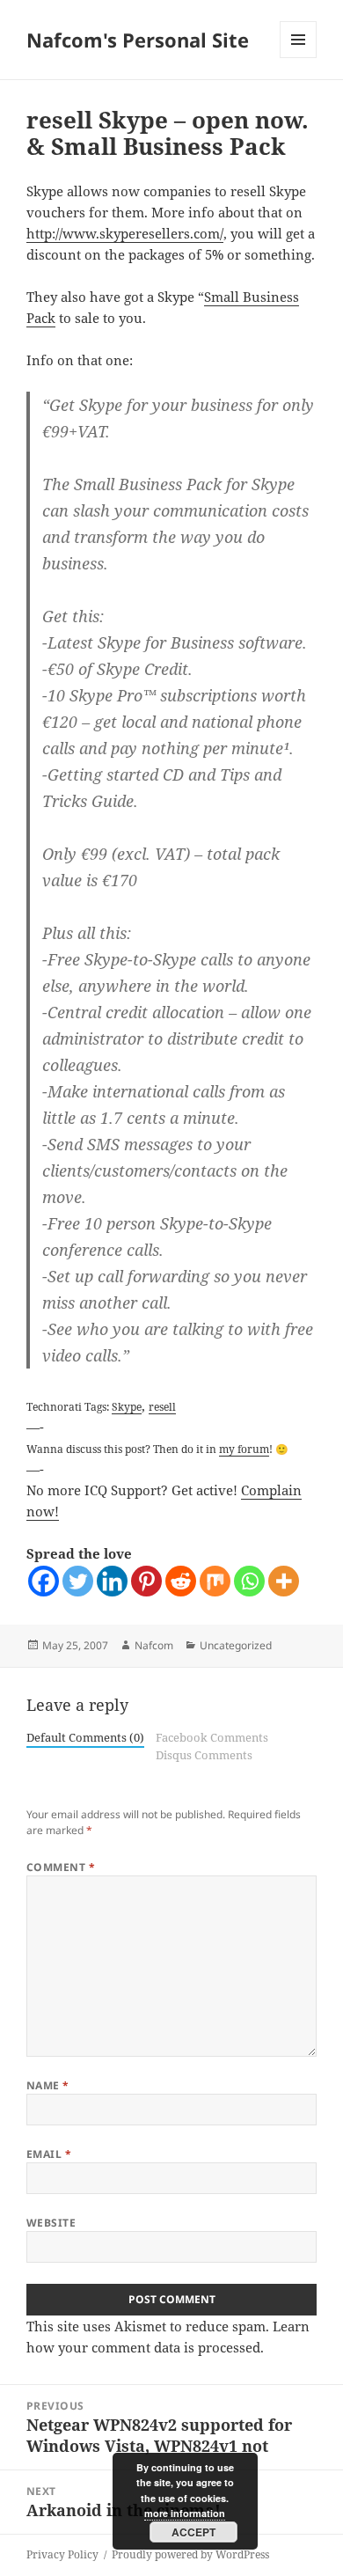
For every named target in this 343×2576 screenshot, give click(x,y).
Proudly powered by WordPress (190, 2554)
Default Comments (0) (85, 1737)
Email (49, 2154)
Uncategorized (236, 1645)
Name (48, 2085)
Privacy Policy (62, 2554)
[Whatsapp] (249, 1581)
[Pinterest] (146, 1581)
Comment (61, 1867)
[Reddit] (181, 1581)
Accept (193, 2532)
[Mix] (215, 1581)
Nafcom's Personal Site (138, 40)
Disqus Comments (204, 1755)
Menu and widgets (299, 58)
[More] (284, 1581)
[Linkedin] (112, 1581)
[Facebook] (44, 1581)
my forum (244, 1449)
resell (162, 1406)
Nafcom (154, 1645)
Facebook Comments (212, 1737)
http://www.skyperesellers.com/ (125, 233)
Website (51, 2223)
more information (185, 2513)
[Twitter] (78, 1581)
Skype (127, 1406)
